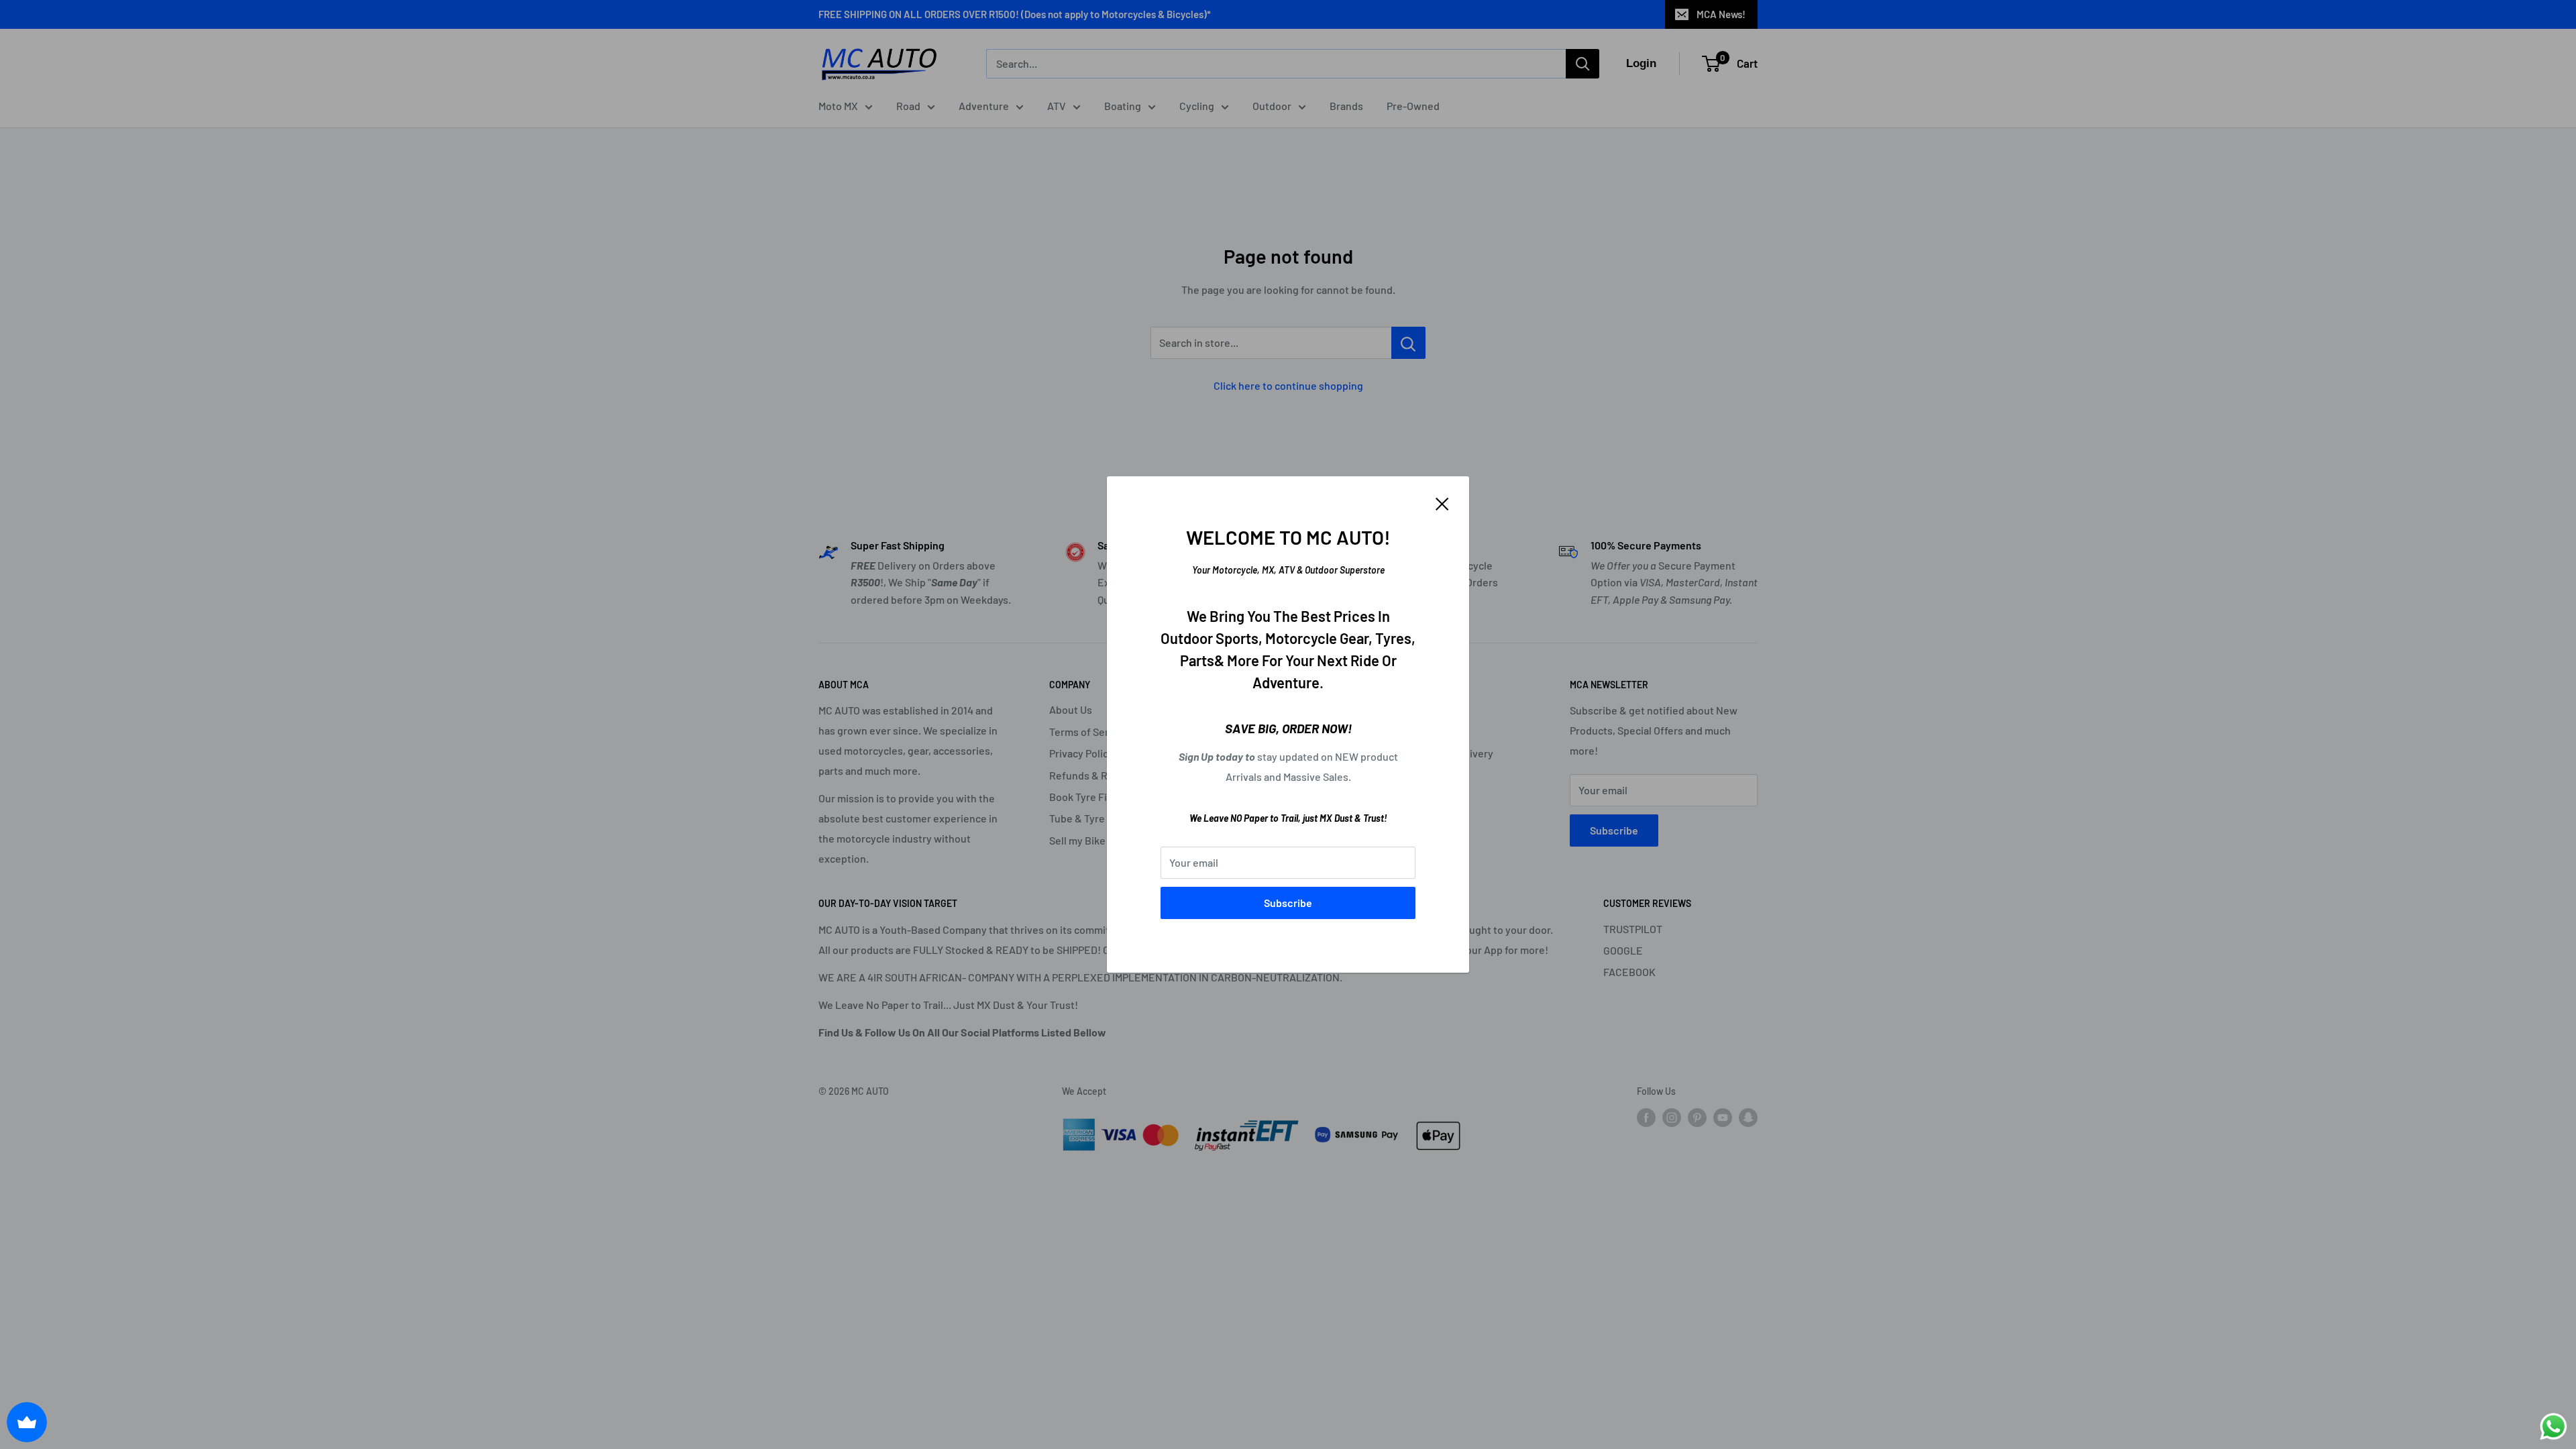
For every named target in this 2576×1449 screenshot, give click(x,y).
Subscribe (1288, 903)
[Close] (1442, 502)
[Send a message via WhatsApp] (2554, 1427)
